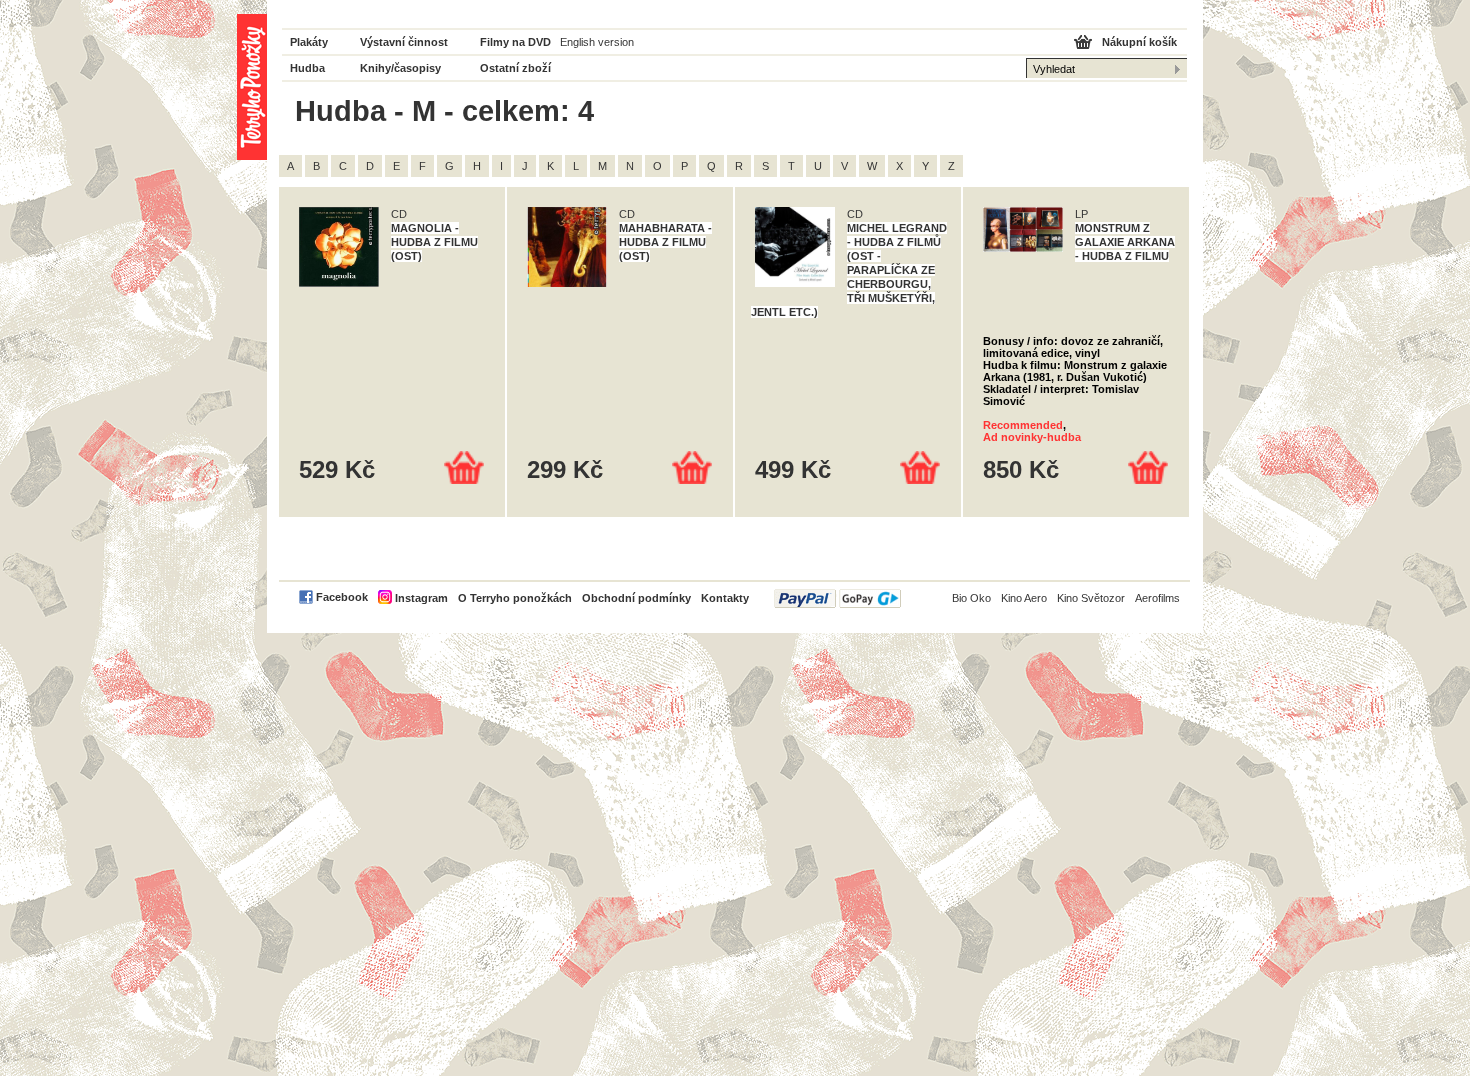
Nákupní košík (1139, 42)
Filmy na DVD (515, 42)
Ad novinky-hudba (1032, 437)
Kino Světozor (1091, 598)
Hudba (307, 68)
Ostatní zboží (515, 68)
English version (597, 42)
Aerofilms (1157, 598)
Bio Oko (971, 598)
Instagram (421, 598)
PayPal (837, 598)
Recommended (1023, 425)
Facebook (342, 597)
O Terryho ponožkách (515, 598)
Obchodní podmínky (636, 598)
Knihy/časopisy (400, 68)
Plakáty (309, 42)
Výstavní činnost (404, 42)
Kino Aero (1024, 598)
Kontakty (725, 598)
